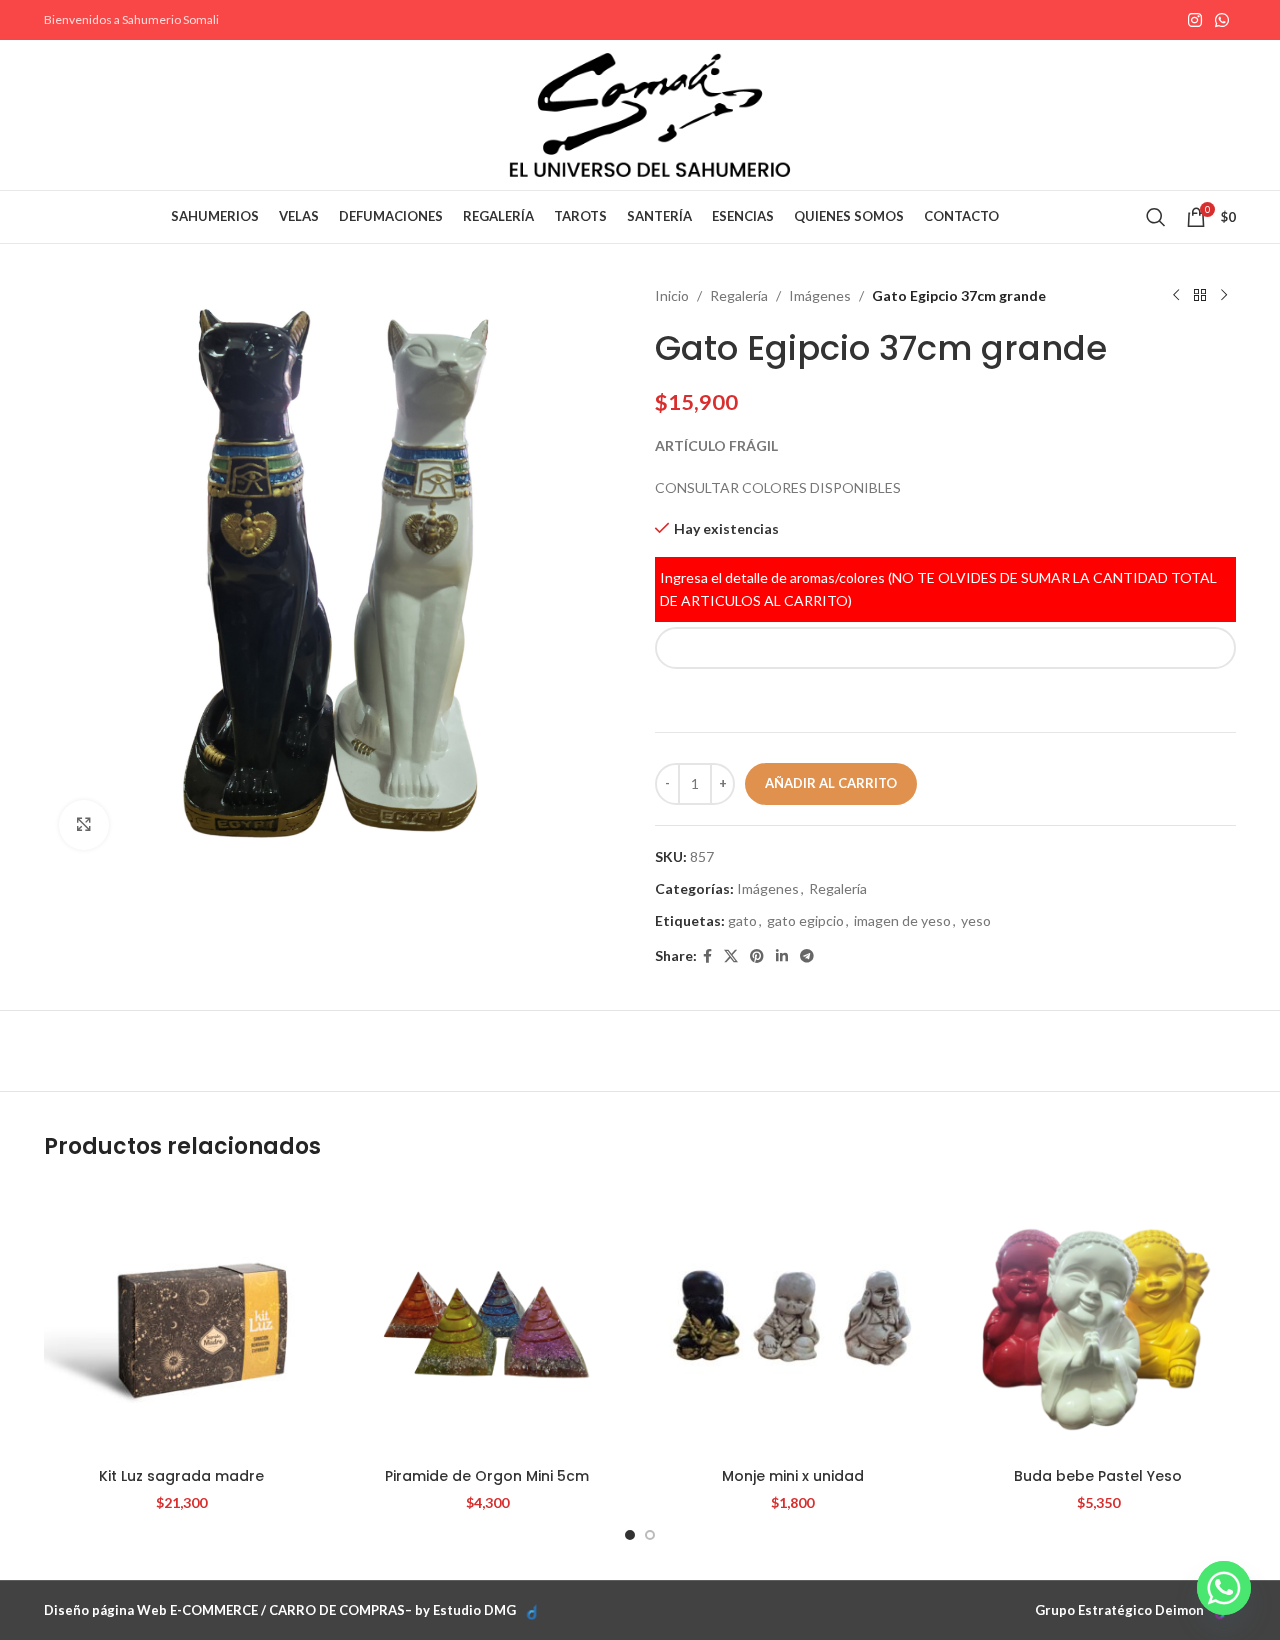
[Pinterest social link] (757, 956)
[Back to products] (1200, 296)
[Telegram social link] (807, 956)
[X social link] (731, 956)
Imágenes (820, 295)
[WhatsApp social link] (1222, 20)
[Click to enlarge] (84, 825)
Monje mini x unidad (793, 1476)
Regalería (739, 295)
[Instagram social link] (1194, 20)
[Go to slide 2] (650, 1535)
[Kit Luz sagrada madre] (182, 1321)
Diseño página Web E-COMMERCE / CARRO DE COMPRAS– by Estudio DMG (280, 1610)
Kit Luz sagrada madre (181, 1476)
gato (742, 920)
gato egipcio (805, 920)
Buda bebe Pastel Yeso (1098, 1476)
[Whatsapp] (1224, 1588)
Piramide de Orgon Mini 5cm (487, 1476)
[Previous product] (1176, 296)
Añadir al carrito (831, 783)
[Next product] (1224, 296)
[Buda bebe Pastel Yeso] (1099, 1321)
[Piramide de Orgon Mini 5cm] (488, 1321)
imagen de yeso (902, 920)
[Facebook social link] (707, 956)
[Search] (1156, 217)
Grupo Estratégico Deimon (1119, 1610)
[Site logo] (650, 113)
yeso (976, 920)
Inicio (672, 295)
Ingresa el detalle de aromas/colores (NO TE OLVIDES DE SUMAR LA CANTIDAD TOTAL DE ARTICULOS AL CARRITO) (938, 588)
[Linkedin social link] (782, 956)
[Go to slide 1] (630, 1535)
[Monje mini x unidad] (793, 1321)
